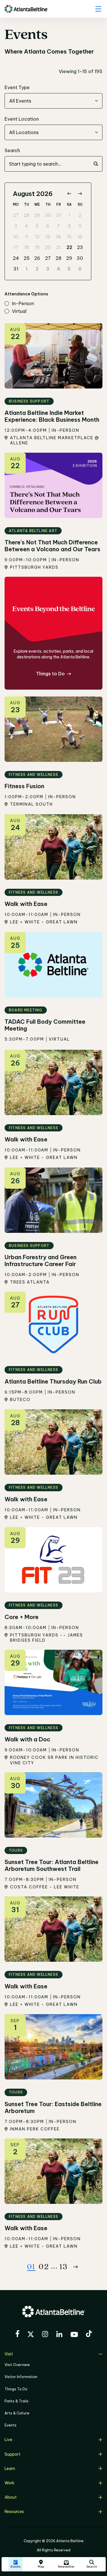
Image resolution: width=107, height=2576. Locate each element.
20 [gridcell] (48, 247)
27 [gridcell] (16, 215)
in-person (23, 304)
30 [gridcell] (48, 215)
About (11, 2497)
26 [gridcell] (37, 258)
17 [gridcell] (16, 247)
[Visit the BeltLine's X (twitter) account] (31, 2335)
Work (9, 2483)
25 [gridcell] (27, 258)
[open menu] (98, 9)
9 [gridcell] (80, 226)
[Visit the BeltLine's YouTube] (74, 2335)
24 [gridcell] (16, 258)
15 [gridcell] (69, 237)
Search (12, 150)
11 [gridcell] (27, 237)
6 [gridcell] (48, 226)
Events (11, 2425)
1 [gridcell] (69, 215)
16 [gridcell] (80, 237)
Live (8, 2440)
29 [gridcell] (37, 215)
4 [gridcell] (27, 226)
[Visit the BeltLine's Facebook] (17, 2334)
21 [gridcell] (58, 247)
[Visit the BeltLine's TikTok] (89, 2334)
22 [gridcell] (69, 247)
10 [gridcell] (16, 237)
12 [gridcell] (37, 237)
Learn (10, 2469)
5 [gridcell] (37, 226)
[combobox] (53, 101)
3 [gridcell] (16, 226)
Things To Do (16, 2389)
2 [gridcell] (80, 215)
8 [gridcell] (69, 226)
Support (12, 2454)
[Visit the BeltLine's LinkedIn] (59, 2335)
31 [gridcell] (59, 215)
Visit (9, 2354)
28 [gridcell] (27, 215)
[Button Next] (76, 2267)
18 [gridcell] (27, 247)
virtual (19, 311)
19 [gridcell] (37, 247)
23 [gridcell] (80, 247)
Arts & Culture (17, 2413)
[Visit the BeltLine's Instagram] (45, 2335)
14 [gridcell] (58, 237)
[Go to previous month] (69, 194)
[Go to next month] (80, 194)
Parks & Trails (17, 2401)
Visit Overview (17, 2365)
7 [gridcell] (58, 226)
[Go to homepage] (26, 9)
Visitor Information (21, 2377)
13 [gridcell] (48, 237)
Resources (14, 2512)
